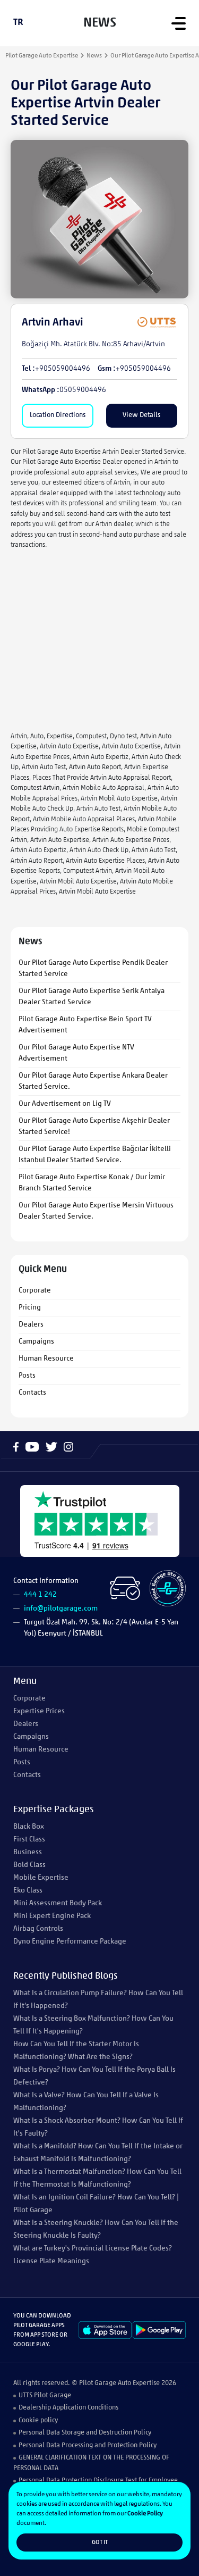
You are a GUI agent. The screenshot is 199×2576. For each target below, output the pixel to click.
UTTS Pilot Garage (45, 2395)
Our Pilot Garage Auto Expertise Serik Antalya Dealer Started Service (92, 997)
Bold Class (29, 1865)
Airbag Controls (38, 1929)
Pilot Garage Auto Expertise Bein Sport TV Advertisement (85, 1025)
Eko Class (28, 1891)
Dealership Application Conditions (68, 2408)
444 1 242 (40, 1595)
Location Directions (58, 415)
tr (18, 23)
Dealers (31, 1325)
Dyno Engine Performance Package (70, 1942)
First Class (29, 1840)
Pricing (30, 1308)
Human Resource (46, 1359)
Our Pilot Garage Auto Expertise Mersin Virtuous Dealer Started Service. (96, 1211)
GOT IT (100, 2542)
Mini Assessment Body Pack (58, 1903)
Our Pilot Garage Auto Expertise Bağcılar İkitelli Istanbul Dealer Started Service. (95, 1155)
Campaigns (36, 1342)
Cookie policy (38, 2420)
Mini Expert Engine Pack (52, 1916)
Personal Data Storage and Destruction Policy (85, 2433)
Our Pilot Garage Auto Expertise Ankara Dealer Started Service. (93, 1081)
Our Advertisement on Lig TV (65, 1104)
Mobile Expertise (41, 1878)
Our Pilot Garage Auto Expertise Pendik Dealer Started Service (93, 969)
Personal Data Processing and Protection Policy (88, 2445)
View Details (141, 415)
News (94, 56)
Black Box (29, 1827)
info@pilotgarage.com (61, 1609)
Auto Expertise (139, 2383)
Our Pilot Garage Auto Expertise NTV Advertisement (76, 1053)
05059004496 (83, 390)
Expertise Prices (39, 1711)
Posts (27, 1376)
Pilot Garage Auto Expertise (42, 56)
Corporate (35, 1291)
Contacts (32, 1393)
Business (28, 1852)
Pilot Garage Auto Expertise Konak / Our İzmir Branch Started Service (92, 1183)
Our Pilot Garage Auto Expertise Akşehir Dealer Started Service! (94, 1127)
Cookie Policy (145, 2514)
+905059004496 (63, 369)
